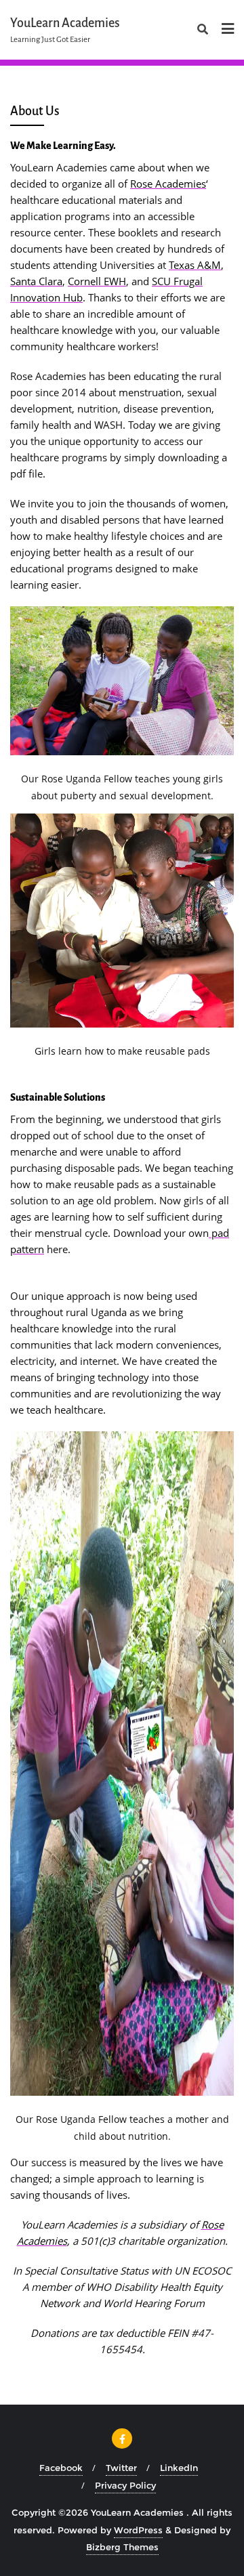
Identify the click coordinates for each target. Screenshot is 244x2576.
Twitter (121, 2468)
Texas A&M (195, 265)
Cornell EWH (97, 281)
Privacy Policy (125, 2485)
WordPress (138, 2530)
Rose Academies (168, 184)
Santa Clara (36, 281)
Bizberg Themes (122, 2547)
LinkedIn (179, 2468)
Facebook (61, 2468)
